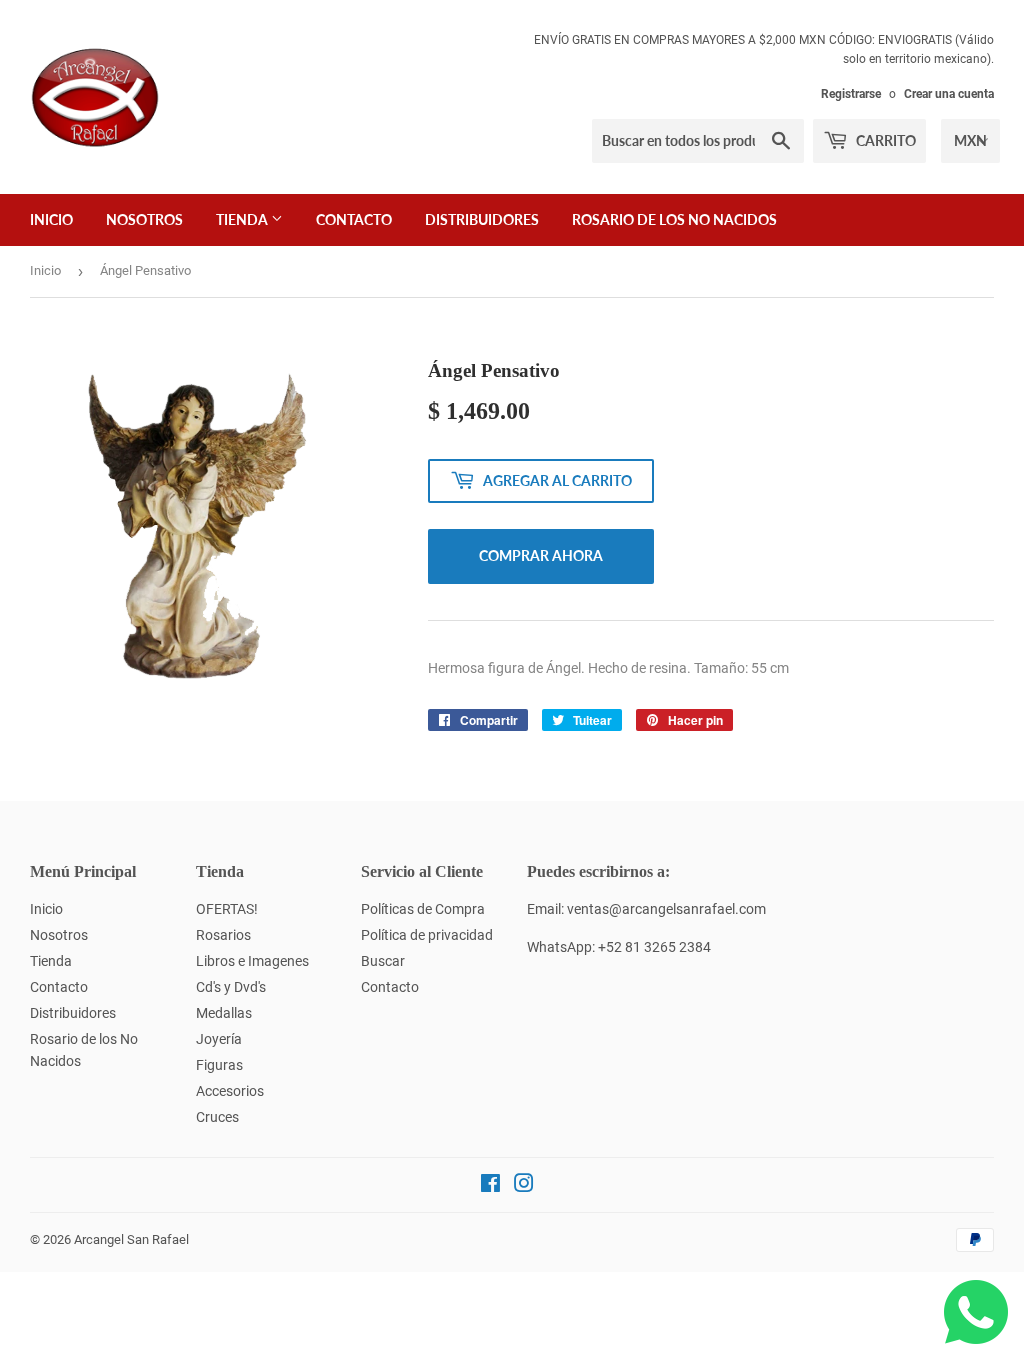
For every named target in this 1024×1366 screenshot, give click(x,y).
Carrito (884, 140)
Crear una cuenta (949, 94)
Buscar (383, 961)
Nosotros (144, 219)
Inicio (51, 219)
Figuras (219, 1065)
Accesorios (230, 1091)
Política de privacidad (427, 935)
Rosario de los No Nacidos (674, 219)
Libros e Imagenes (252, 961)
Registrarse (851, 94)
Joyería (219, 1039)
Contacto (354, 219)
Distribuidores (482, 219)
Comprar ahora (541, 555)
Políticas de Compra (423, 909)
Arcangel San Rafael (131, 1239)
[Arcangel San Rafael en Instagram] (524, 1186)
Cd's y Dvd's (231, 987)
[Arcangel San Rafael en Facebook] (490, 1186)
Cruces (217, 1117)
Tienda (243, 219)
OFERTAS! (227, 909)
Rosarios (223, 935)
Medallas (224, 1013)
